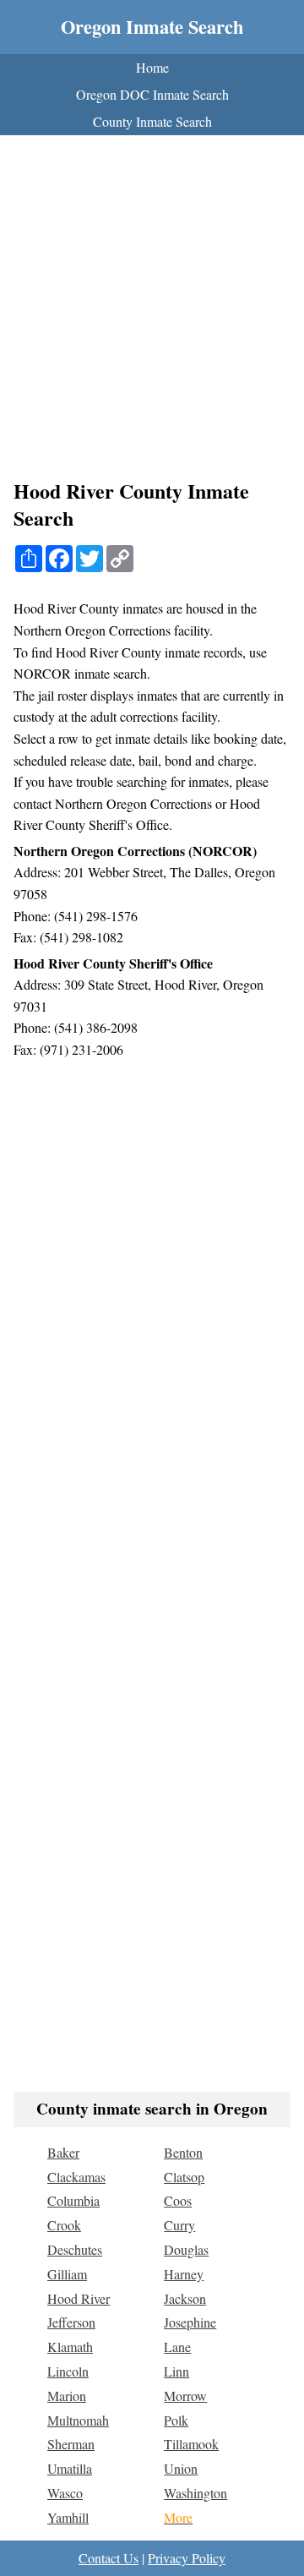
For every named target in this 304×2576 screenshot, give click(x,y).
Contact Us (109, 2558)
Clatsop (184, 2177)
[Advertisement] (152, 312)
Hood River (79, 2298)
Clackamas (76, 2177)
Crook (64, 2225)
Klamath (70, 2347)
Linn (176, 2371)
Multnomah (78, 2420)
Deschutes (75, 2249)
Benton (183, 2152)
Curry (179, 2225)
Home (152, 67)
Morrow (185, 2396)
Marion (67, 2396)
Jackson (185, 2298)
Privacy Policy (187, 2558)
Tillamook (191, 2444)
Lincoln (68, 2371)
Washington (195, 2493)
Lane (177, 2347)
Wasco (65, 2493)
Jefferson (71, 2322)
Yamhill (68, 2517)
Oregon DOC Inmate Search (152, 94)
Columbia (73, 2200)
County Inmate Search (152, 121)
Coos (178, 2200)
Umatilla (70, 2468)
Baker (63, 2152)
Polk (176, 2420)
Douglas (186, 2249)
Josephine (190, 2322)
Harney (184, 2274)
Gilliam (67, 2274)
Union (181, 2468)
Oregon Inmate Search (152, 27)
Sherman (71, 2444)
